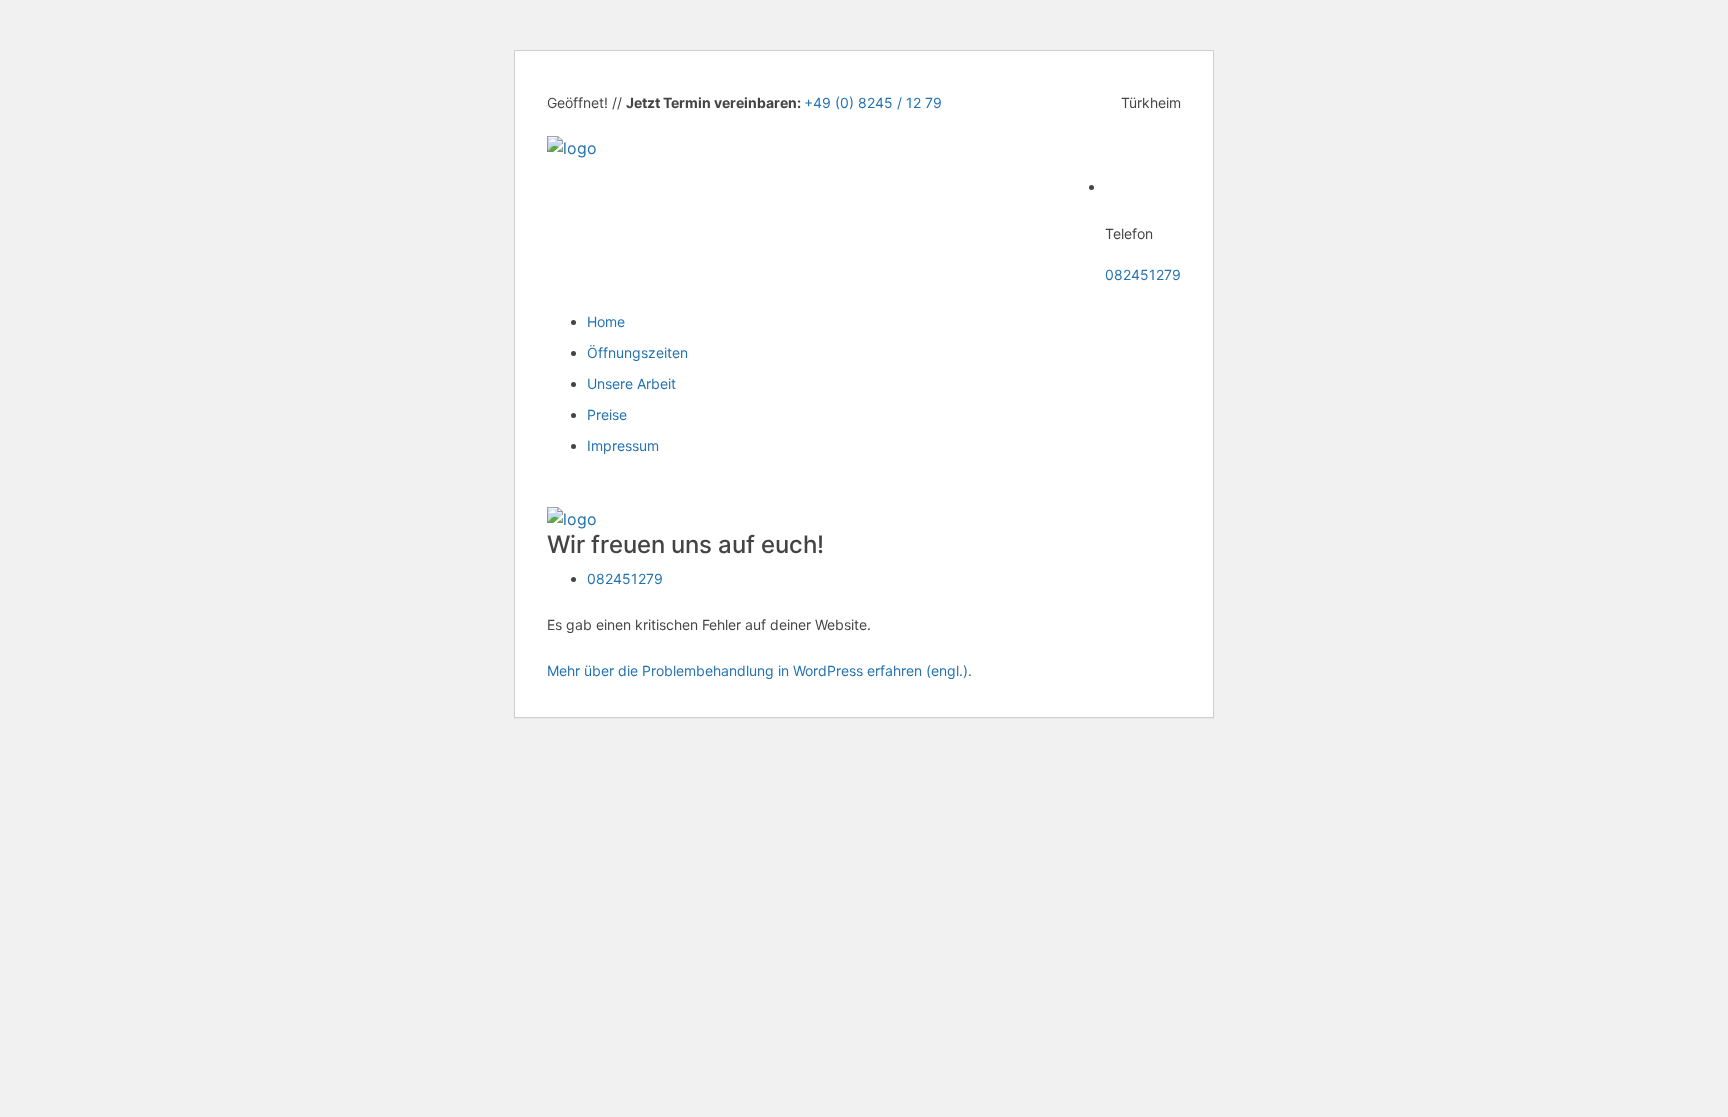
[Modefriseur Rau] (572, 146)
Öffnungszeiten (637, 352)
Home (606, 321)
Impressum (623, 445)
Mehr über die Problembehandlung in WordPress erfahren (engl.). (759, 670)
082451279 (1143, 274)
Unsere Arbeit (631, 383)
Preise (607, 414)
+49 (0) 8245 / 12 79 (873, 102)
